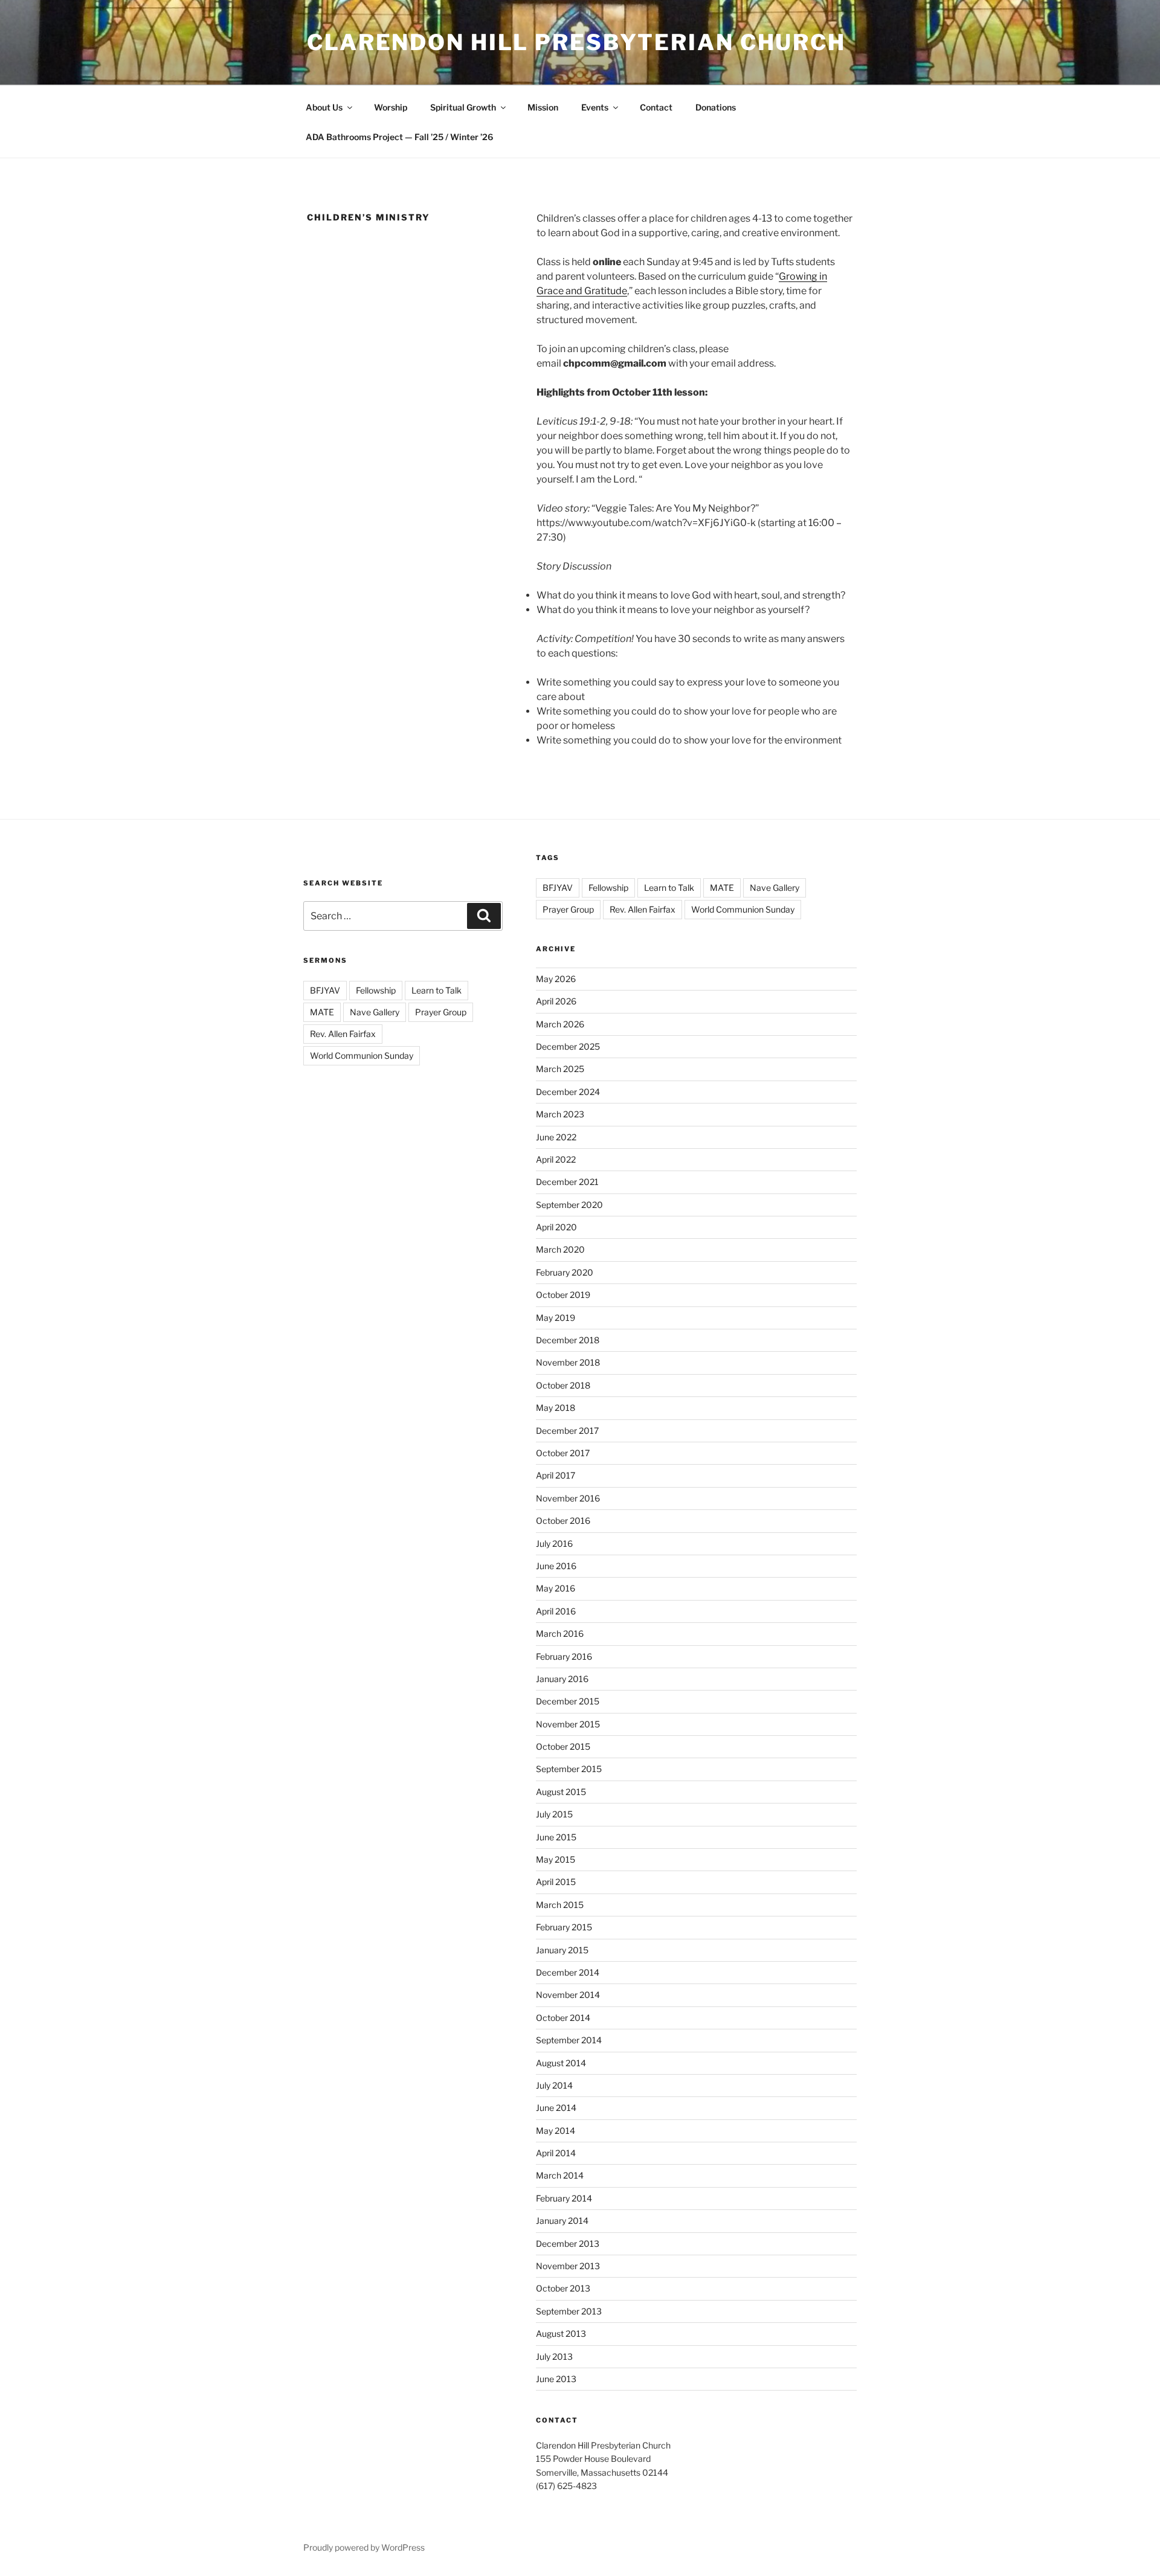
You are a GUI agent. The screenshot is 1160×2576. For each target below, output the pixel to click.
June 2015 (556, 1837)
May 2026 (556, 979)
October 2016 (563, 1521)
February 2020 (565, 1272)
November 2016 (568, 1498)
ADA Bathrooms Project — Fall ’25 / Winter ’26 (399, 137)
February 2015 (564, 1927)
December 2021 (567, 1182)
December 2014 (568, 1972)
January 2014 (562, 2221)
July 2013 (554, 2356)
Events (595, 107)
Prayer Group (441, 1012)
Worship (391, 107)
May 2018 (556, 1408)
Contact (656, 107)
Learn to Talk (437, 990)
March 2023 (560, 1114)
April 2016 (556, 1611)
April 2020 (556, 1227)
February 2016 (564, 1656)
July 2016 (554, 1543)
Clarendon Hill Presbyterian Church (576, 42)
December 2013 (568, 2244)
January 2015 (562, 1950)
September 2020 (569, 1205)
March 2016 (560, 1633)
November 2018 (568, 1362)
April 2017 (556, 1475)
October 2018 (563, 1385)
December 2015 (568, 1701)
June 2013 (556, 2379)
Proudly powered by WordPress (364, 2547)
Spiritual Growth (463, 107)
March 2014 (560, 2175)
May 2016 (556, 1588)
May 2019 (556, 1318)
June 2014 (556, 2108)
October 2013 (563, 2288)
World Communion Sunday (362, 1055)
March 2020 (560, 1249)
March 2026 (560, 1024)
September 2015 (569, 1769)
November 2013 (568, 2266)
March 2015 (560, 1905)
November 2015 (568, 1724)
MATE (322, 1012)
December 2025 (568, 1046)
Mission (543, 107)
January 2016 (562, 1679)
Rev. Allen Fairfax (343, 1034)
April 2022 (556, 1159)
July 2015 (554, 1814)
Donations (716, 107)
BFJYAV (325, 990)
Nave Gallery (375, 1012)
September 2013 (569, 2311)
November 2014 (568, 1995)
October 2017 (563, 1453)
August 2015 (561, 1792)
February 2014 (564, 2198)
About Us (324, 107)
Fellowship (376, 990)
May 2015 (556, 1859)
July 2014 (554, 2085)
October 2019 (563, 1295)
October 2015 (563, 1746)
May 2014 (556, 2131)
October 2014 (563, 2018)
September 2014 (569, 2040)
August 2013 (561, 2333)
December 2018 (568, 1340)
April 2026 (556, 1001)
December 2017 (567, 1431)
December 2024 (568, 1092)
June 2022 (556, 1137)
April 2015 (556, 1882)
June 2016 (556, 1566)
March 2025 (560, 1069)
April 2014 (556, 2153)
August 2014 (561, 2063)
